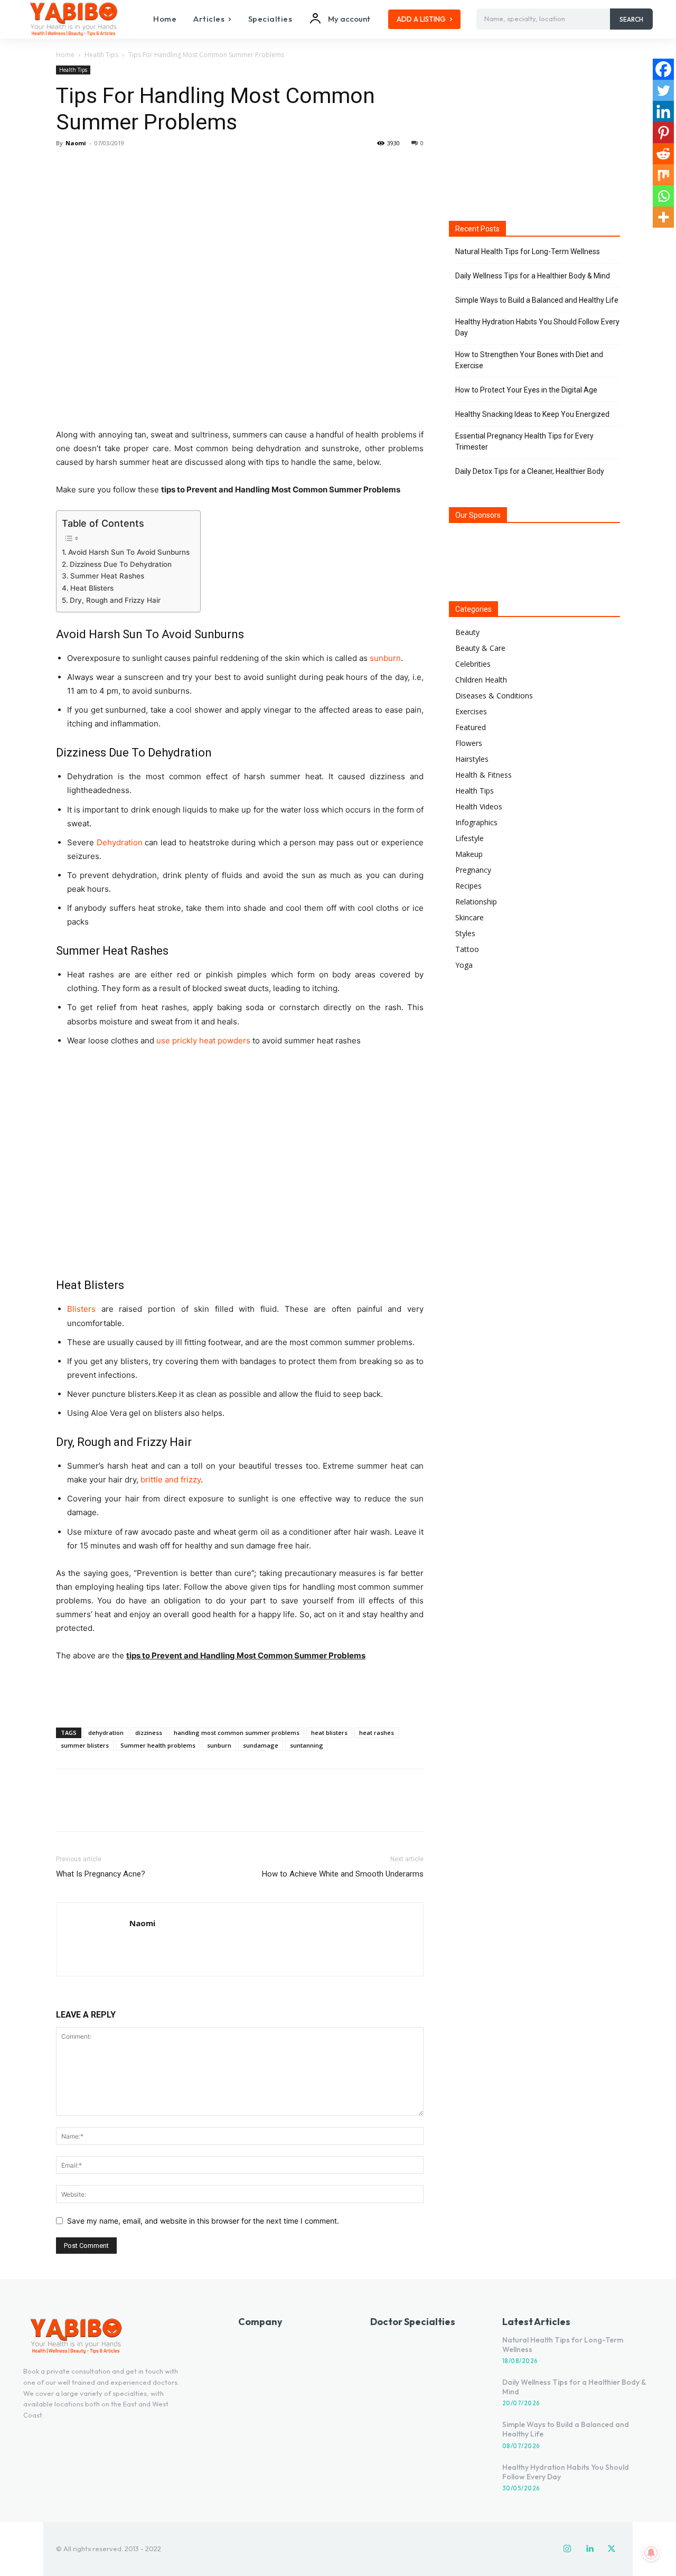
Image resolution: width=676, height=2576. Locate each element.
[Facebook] (67, 167)
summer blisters (85, 1745)
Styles (465, 933)
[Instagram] (567, 2549)
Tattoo (467, 949)
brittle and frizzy (171, 1480)
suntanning (307, 1745)
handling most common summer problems (237, 1733)
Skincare (470, 917)
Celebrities (473, 664)
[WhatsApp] (139, 167)
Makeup (469, 854)
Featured (471, 727)
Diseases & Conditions (494, 696)
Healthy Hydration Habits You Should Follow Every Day (537, 327)
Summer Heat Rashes (107, 576)
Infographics (476, 822)
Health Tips (101, 55)
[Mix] (663, 175)
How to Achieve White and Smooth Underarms (343, 1874)
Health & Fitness (483, 775)
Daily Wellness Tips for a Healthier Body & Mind (533, 276)
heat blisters (329, 1733)
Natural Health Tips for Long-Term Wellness (528, 251)
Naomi (76, 143)
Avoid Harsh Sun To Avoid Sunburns (129, 552)
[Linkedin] (663, 111)
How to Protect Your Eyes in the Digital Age (526, 390)
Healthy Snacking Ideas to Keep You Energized (532, 414)
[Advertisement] (240, 1692)
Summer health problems (158, 1745)
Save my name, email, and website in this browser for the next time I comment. (203, 2221)
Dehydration (121, 842)
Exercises (471, 711)
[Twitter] (91, 167)
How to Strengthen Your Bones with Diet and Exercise (529, 360)
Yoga (464, 965)
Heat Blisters (92, 588)
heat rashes (377, 1733)
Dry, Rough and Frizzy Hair (115, 600)
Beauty (467, 632)
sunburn (385, 658)
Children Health (481, 680)
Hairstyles (472, 759)
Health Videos (479, 806)
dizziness (149, 1733)
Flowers (469, 743)
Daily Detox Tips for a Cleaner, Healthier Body (530, 471)
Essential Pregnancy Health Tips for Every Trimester (524, 441)
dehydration (106, 1733)
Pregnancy (473, 870)
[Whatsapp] (663, 196)
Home (65, 55)
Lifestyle (470, 838)
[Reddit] (663, 154)
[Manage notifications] (651, 2553)
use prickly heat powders (204, 1040)
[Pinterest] (115, 167)
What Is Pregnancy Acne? (101, 1874)
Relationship (476, 902)
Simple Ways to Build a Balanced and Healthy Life (537, 300)
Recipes (468, 886)
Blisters (81, 1309)
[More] (164, 167)
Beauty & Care (480, 648)
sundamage (261, 1745)
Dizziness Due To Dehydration (121, 564)
